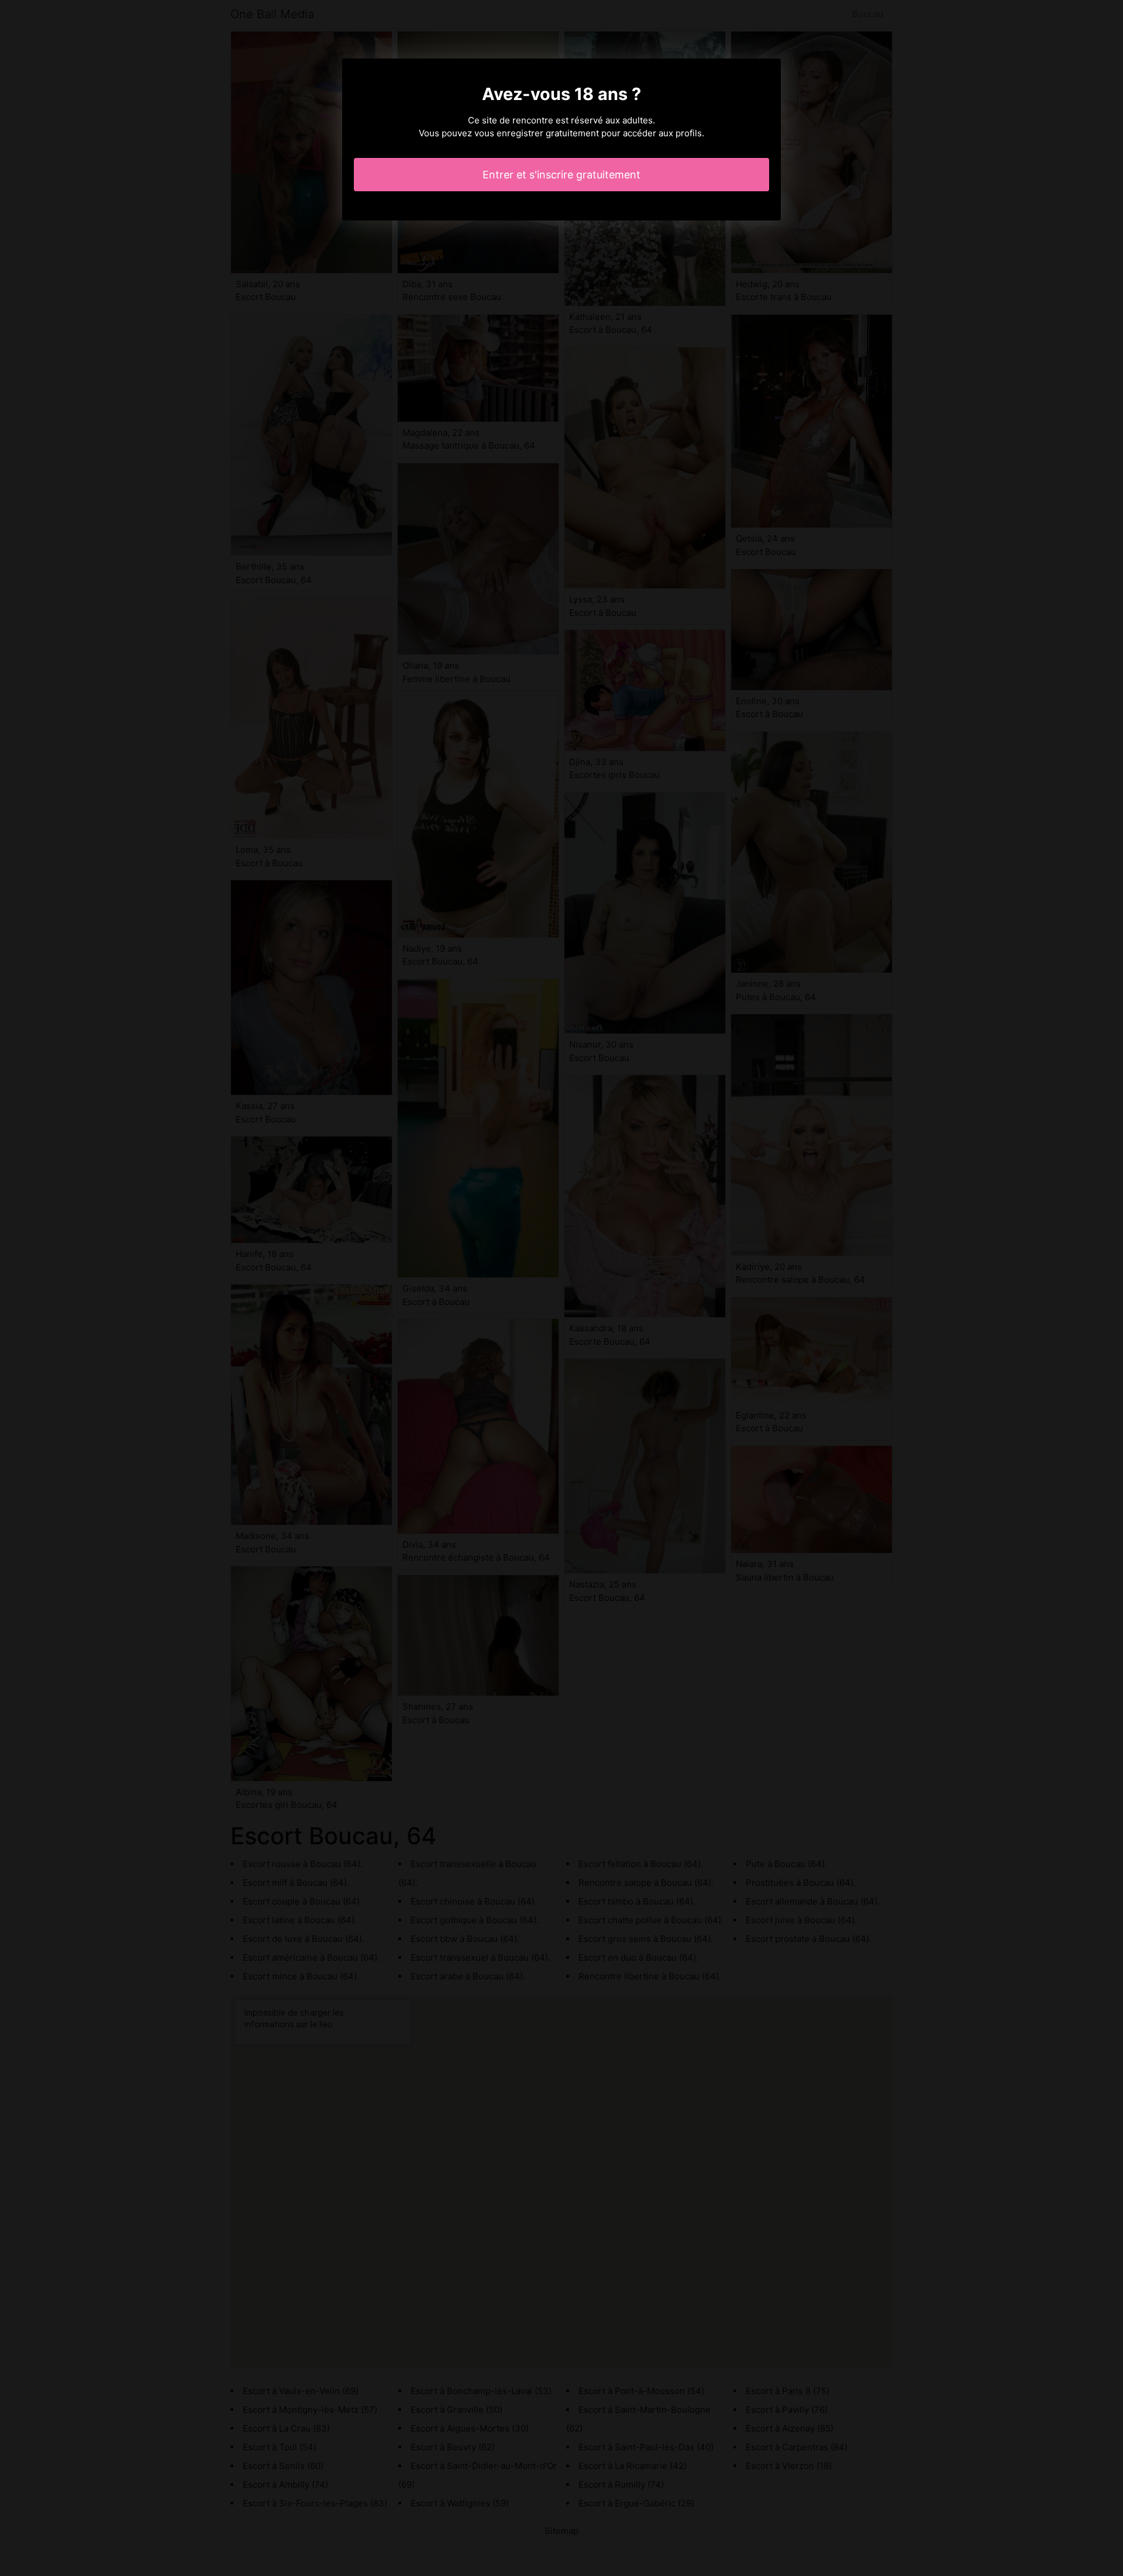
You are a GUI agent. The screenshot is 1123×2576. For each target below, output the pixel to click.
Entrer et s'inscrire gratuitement (561, 175)
